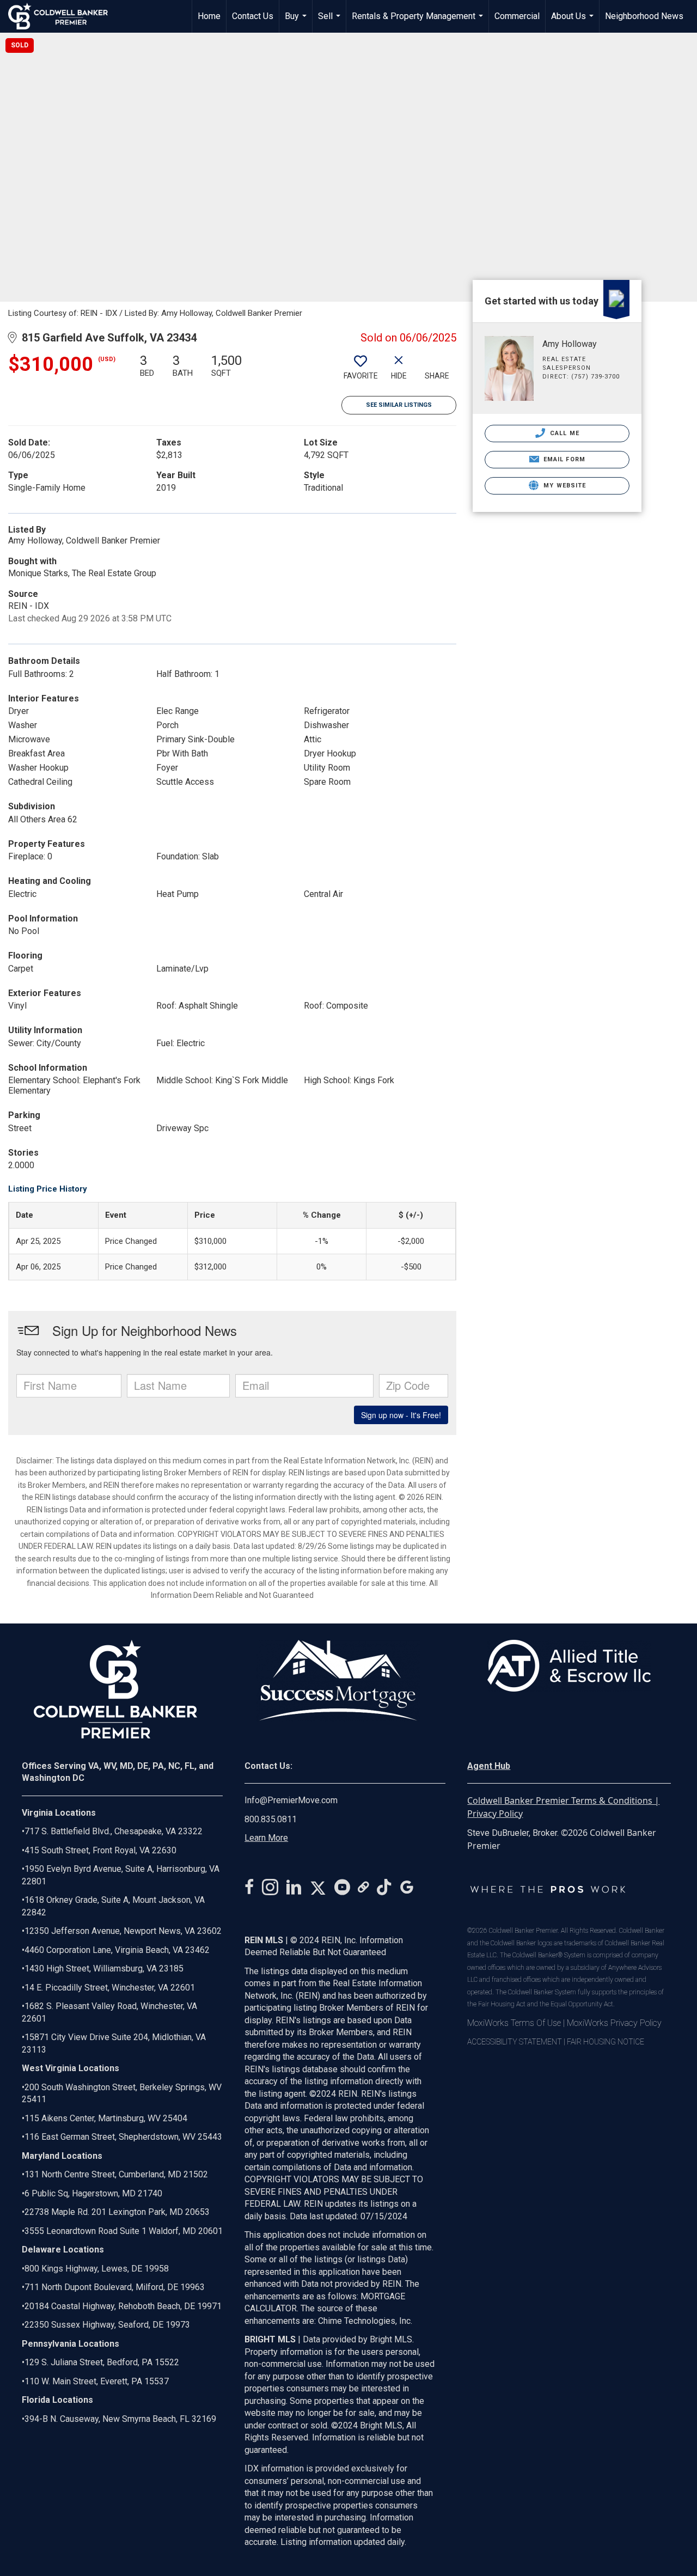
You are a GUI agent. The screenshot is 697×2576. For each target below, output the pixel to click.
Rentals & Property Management (419, 22)
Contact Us (253, 16)
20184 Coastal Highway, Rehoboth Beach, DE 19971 (123, 2306)
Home (209, 16)
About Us (574, 22)
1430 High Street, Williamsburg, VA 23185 (104, 1968)
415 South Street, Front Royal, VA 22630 (100, 1850)
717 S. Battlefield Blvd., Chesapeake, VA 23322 (114, 1831)
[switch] (360, 371)
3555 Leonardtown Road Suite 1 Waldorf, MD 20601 (124, 2231)
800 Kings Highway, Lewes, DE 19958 (97, 2269)
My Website (564, 486)
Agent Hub (489, 1766)
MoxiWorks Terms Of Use (514, 2023)
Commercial (517, 16)
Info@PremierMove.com (291, 1800)
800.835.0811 (271, 1819)
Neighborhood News (644, 16)
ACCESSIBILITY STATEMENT (515, 2042)
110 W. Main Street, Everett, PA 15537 (97, 2381)
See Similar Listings (399, 405)
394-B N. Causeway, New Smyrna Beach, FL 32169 (120, 2419)
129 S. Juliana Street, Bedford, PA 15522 (102, 2362)
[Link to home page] (63, 16)
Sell (331, 22)
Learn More (266, 1838)
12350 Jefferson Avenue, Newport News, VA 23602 (123, 1931)
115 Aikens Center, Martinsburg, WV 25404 (106, 2118)
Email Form (563, 459)
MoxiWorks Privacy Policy (614, 2023)
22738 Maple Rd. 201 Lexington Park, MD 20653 (117, 2212)
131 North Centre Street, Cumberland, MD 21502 (116, 2174)
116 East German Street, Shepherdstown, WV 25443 (123, 2137)
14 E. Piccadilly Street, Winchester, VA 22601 (110, 1988)
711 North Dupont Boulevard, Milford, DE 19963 (115, 2287)
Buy (297, 22)
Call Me (564, 433)
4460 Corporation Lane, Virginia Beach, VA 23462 (117, 1950)
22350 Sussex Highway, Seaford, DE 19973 (107, 2325)
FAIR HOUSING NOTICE (606, 2042)
